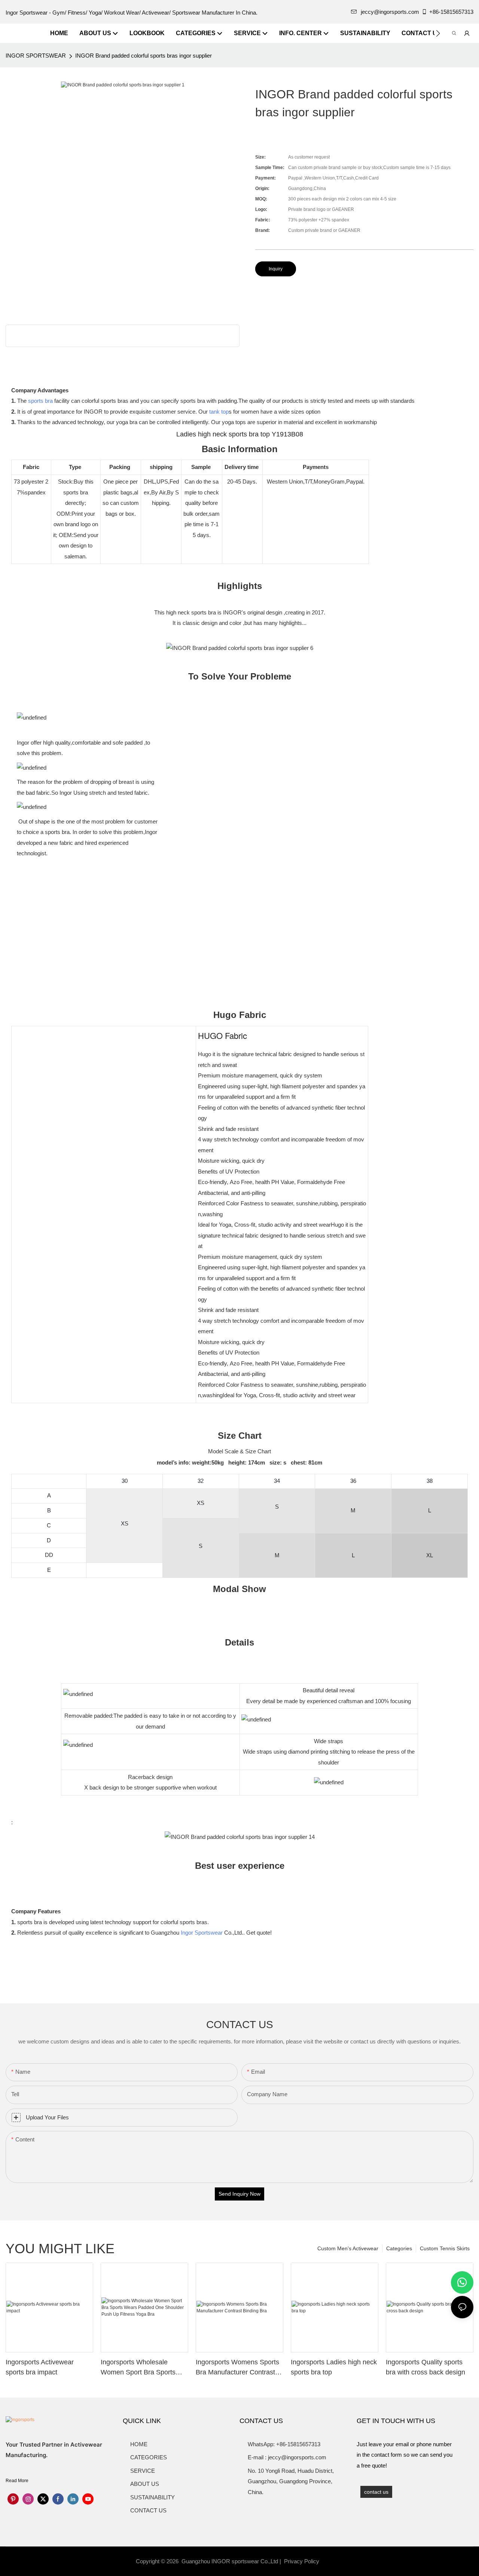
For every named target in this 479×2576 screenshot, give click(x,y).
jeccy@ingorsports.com (390, 12)
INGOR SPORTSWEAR (36, 56)
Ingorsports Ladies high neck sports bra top (334, 2367)
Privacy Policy (302, 2561)
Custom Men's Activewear (348, 2248)
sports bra (40, 401)
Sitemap (333, 2561)
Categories (399, 2248)
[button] (438, 33)
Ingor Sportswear (202, 1933)
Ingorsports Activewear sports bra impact (40, 2367)
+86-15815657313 (451, 12)
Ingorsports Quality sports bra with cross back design (425, 2367)
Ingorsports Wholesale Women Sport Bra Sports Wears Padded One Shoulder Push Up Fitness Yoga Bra (140, 2368)
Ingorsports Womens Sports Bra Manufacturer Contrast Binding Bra (237, 2368)
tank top (219, 412)
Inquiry (276, 269)
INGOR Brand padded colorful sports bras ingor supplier (144, 56)
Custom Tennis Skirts (445, 2248)
